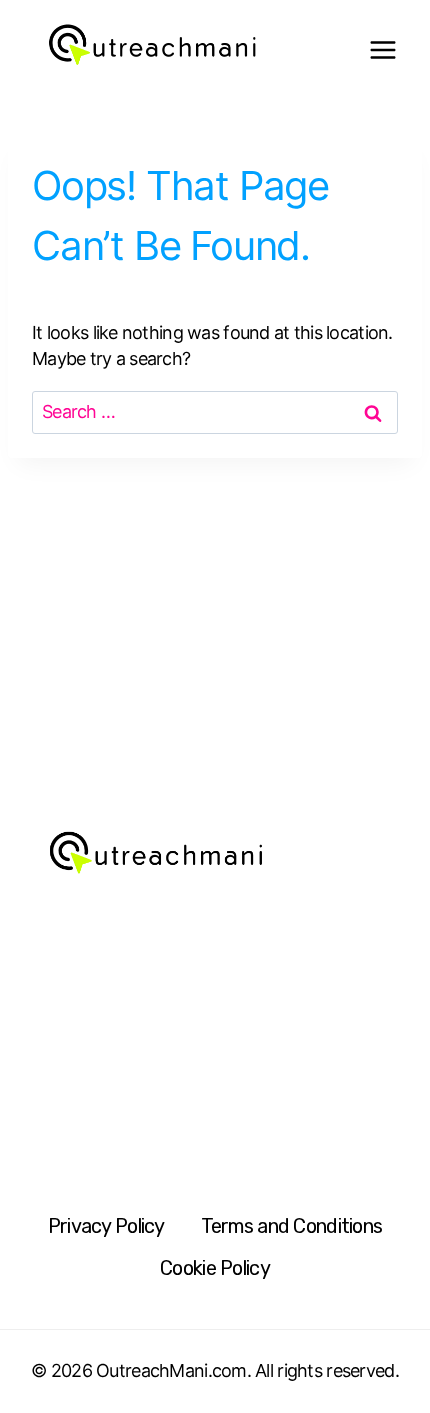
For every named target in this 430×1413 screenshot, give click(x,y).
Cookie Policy (215, 1268)
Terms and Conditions (292, 1226)
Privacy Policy (106, 1226)
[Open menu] (382, 50)
